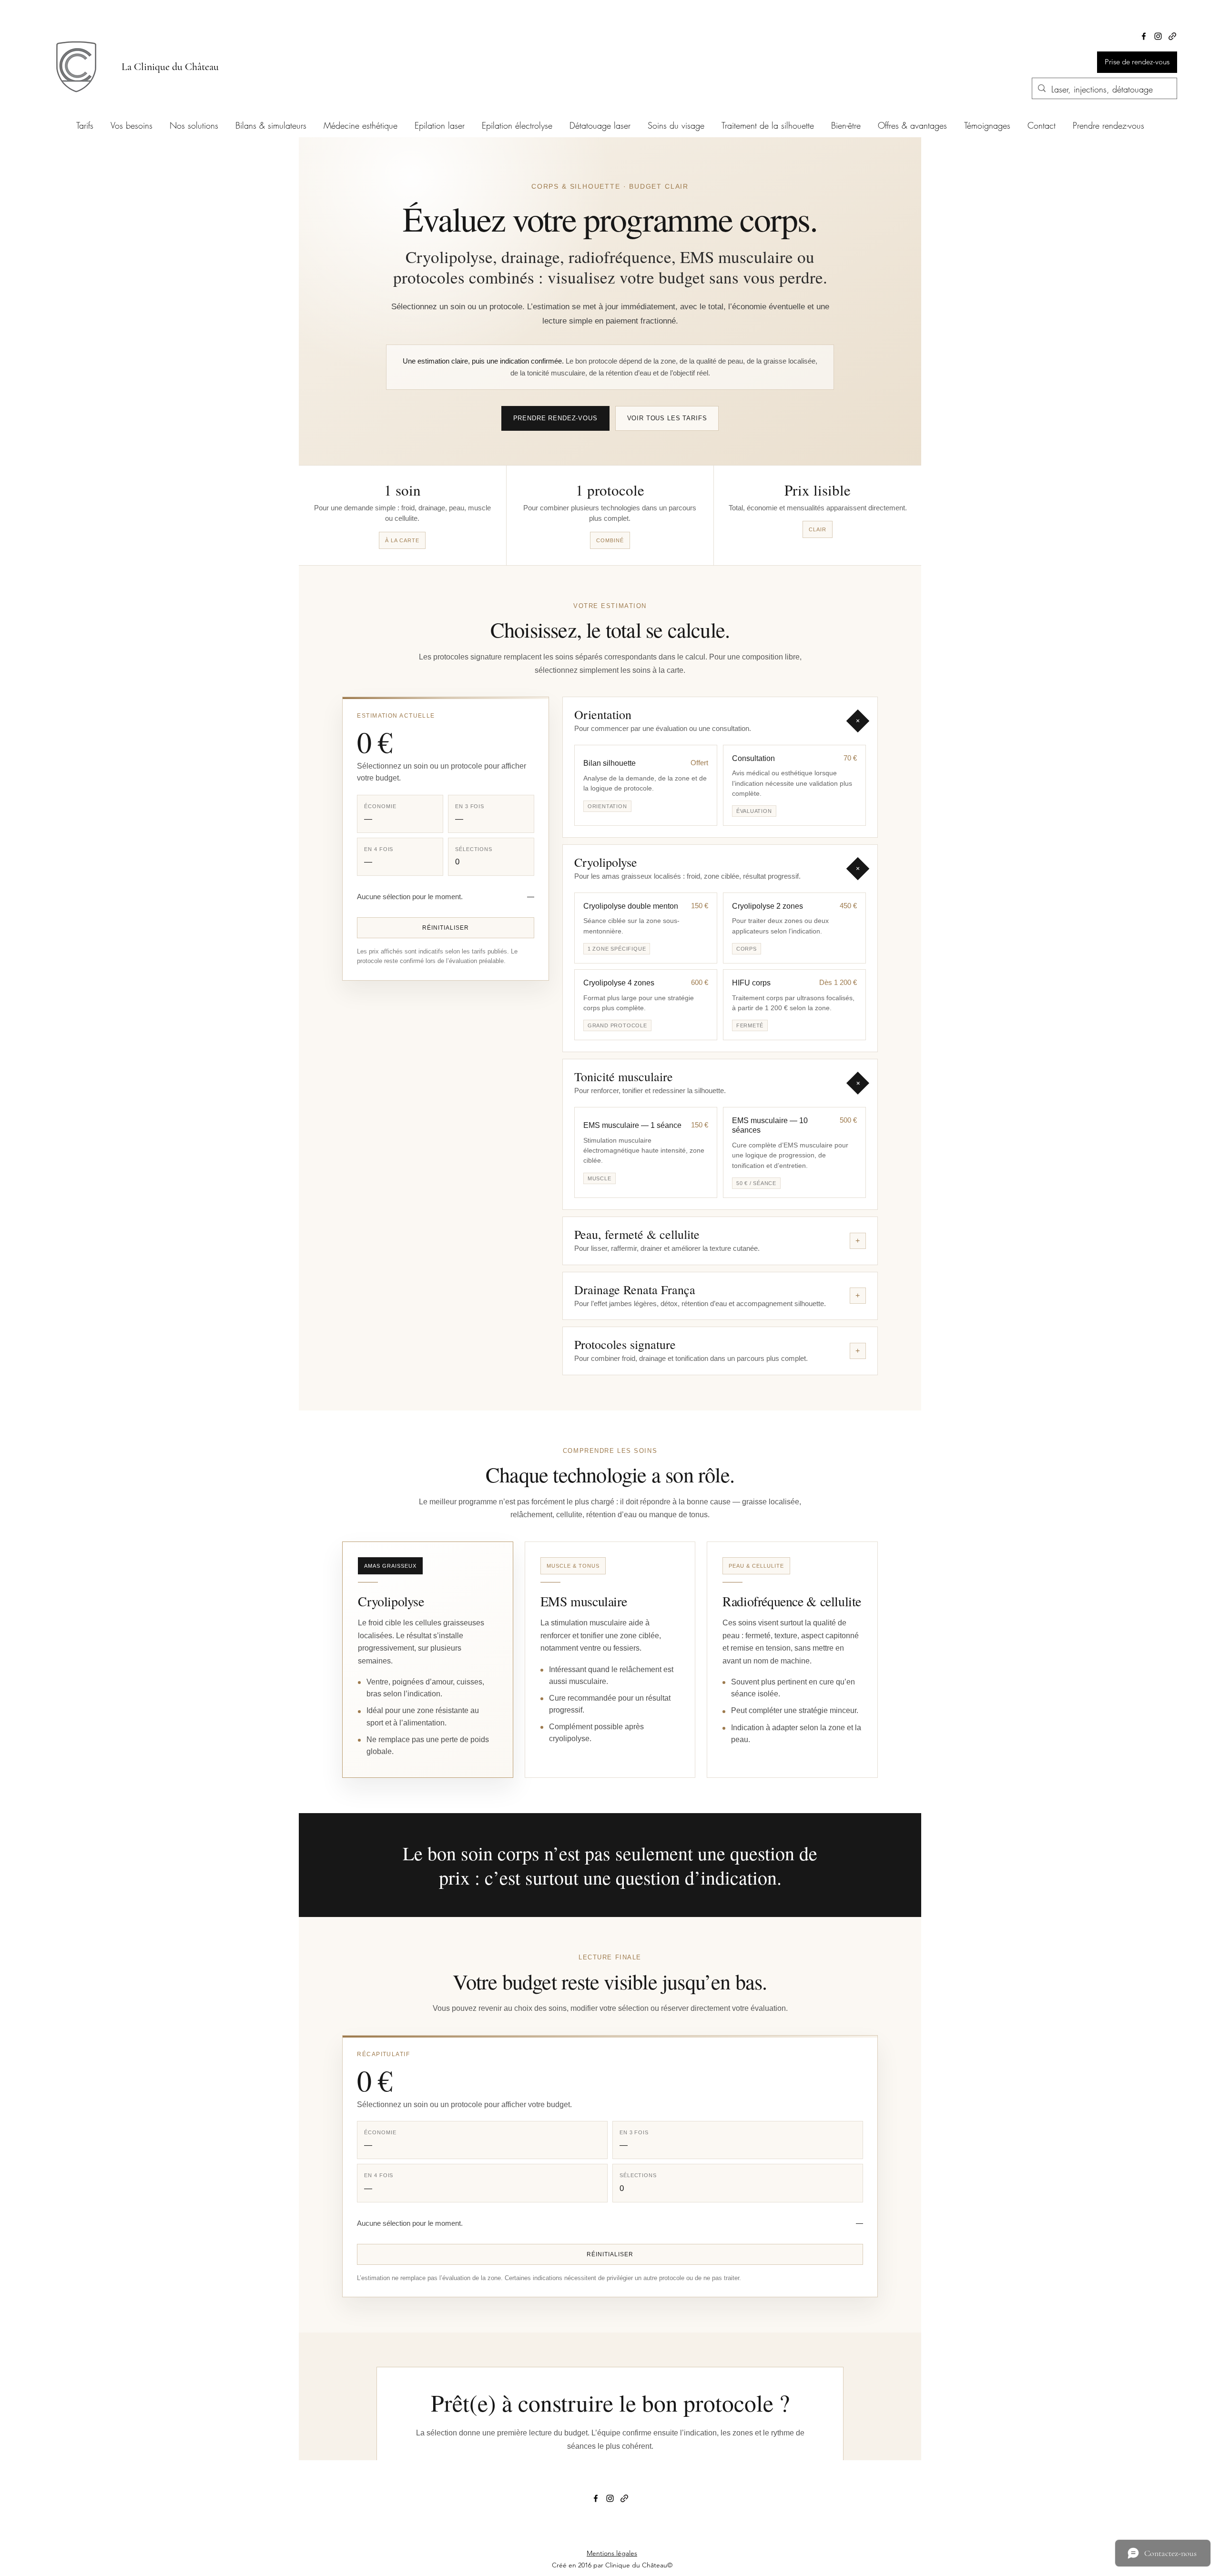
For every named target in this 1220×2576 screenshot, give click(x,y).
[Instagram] (1158, 36)
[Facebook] (1144, 36)
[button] (271, 121)
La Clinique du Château (170, 67)
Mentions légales (612, 2553)
